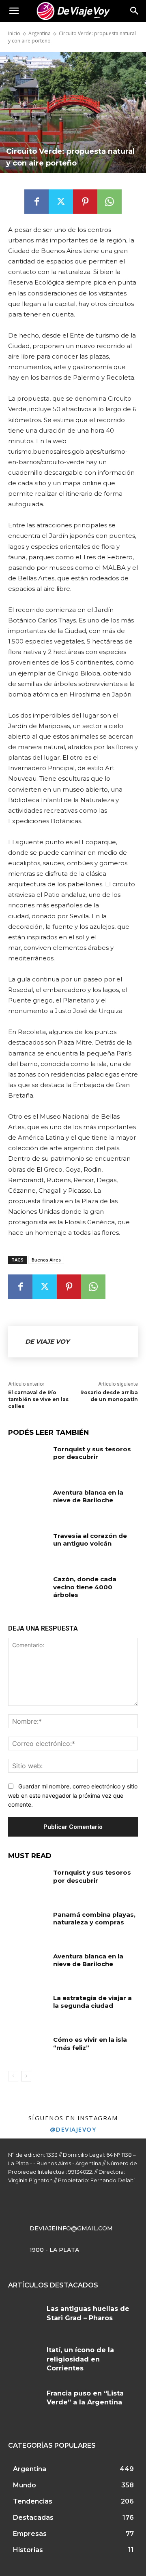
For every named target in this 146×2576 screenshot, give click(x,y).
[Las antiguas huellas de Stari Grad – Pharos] (24, 2318)
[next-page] (26, 2076)
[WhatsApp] (109, 202)
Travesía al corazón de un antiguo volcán (90, 1540)
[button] (135, 11)
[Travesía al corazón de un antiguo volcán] (28, 1545)
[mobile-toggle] (14, 11)
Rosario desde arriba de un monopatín (109, 1396)
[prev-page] (13, 2076)
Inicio (14, 33)
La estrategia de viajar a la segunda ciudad (92, 2002)
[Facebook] (36, 202)
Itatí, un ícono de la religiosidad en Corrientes (80, 2359)
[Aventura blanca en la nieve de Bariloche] (28, 1502)
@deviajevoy (73, 2129)
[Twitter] (61, 202)
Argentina (40, 33)
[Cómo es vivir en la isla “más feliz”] (28, 2049)
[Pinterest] (85, 202)
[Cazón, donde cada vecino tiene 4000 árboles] (28, 1589)
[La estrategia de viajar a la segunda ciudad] (28, 2008)
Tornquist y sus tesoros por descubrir (92, 1453)
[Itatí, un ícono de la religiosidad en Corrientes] (24, 2359)
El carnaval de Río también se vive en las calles (38, 1399)
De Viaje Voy (47, 1341)
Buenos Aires (46, 1260)
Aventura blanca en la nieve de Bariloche (88, 1496)
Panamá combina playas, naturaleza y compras (94, 1919)
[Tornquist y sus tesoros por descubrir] (28, 1459)
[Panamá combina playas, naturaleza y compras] (28, 1924)
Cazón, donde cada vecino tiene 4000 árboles (85, 1587)
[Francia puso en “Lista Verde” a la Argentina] (24, 2402)
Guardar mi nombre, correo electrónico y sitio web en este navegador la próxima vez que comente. (73, 1795)
